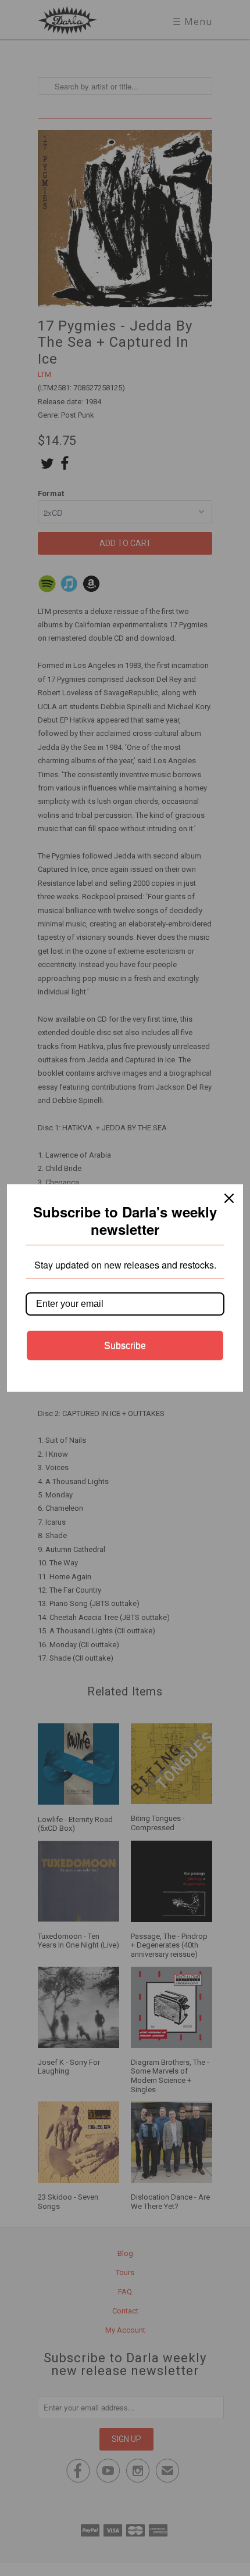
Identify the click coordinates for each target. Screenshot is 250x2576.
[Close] (229, 1198)
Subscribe (125, 1346)
